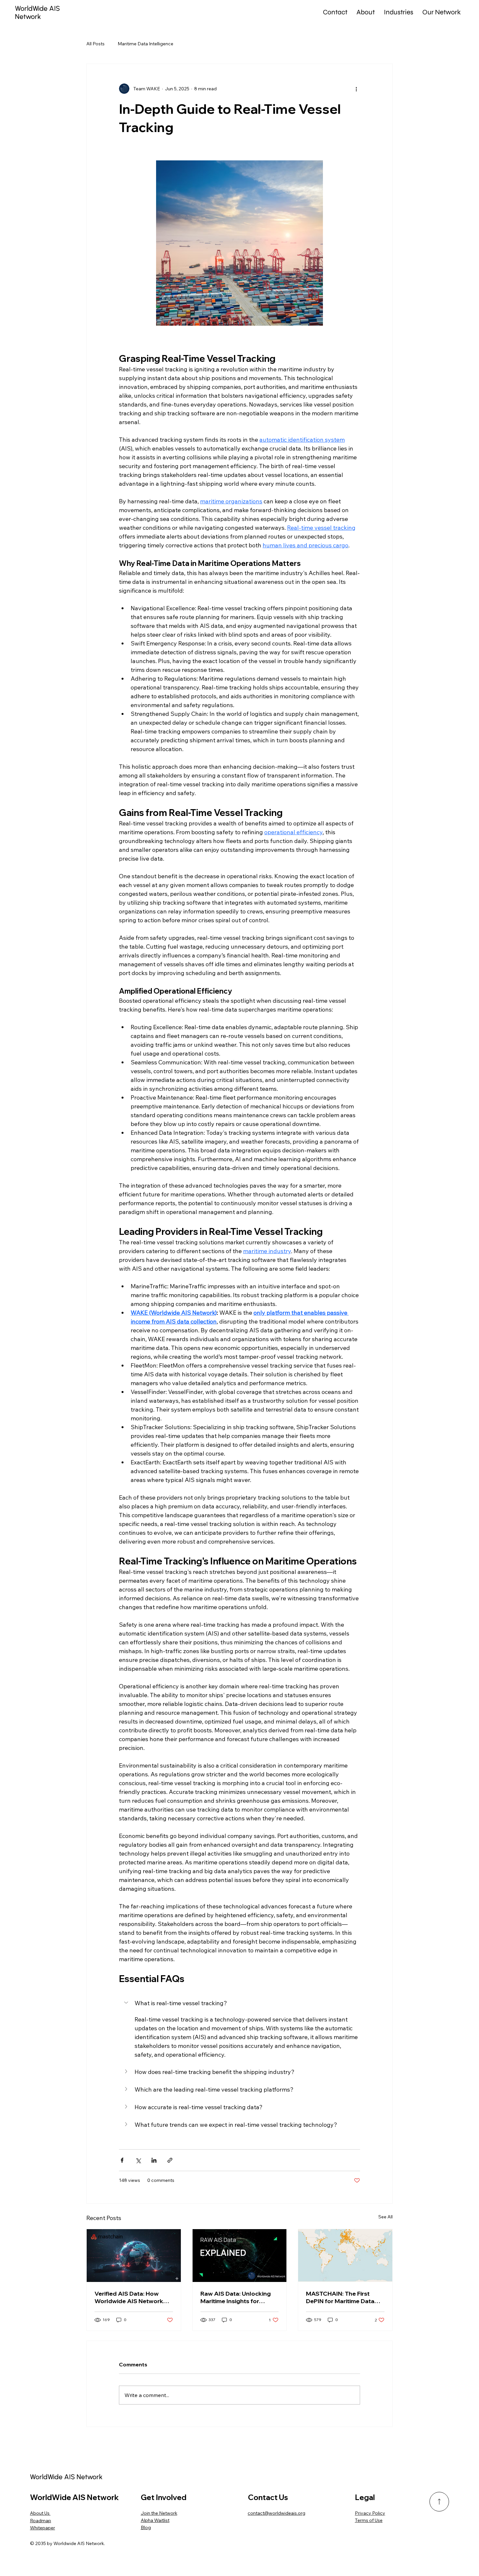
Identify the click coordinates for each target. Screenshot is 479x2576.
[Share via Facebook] (122, 2160)
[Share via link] (170, 2160)
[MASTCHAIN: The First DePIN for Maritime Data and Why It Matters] (345, 2256)
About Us (40, 2513)
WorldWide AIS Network (37, 12)
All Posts (95, 44)
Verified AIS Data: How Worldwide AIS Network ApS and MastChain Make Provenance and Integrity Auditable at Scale (131, 2297)
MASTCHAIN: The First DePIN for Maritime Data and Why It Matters (340, 2297)
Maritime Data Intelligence (145, 44)
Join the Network (159, 2513)
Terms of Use (369, 2520)
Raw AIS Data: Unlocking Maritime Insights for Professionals (236, 2297)
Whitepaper (43, 2528)
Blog (146, 2527)
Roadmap (41, 2521)
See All (385, 2217)
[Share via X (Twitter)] (138, 2160)
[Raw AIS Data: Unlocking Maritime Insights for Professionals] (240, 2256)
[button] (239, 2003)
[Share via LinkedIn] (154, 2160)
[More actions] (356, 89)
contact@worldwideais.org (276, 2513)
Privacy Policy (370, 2513)
